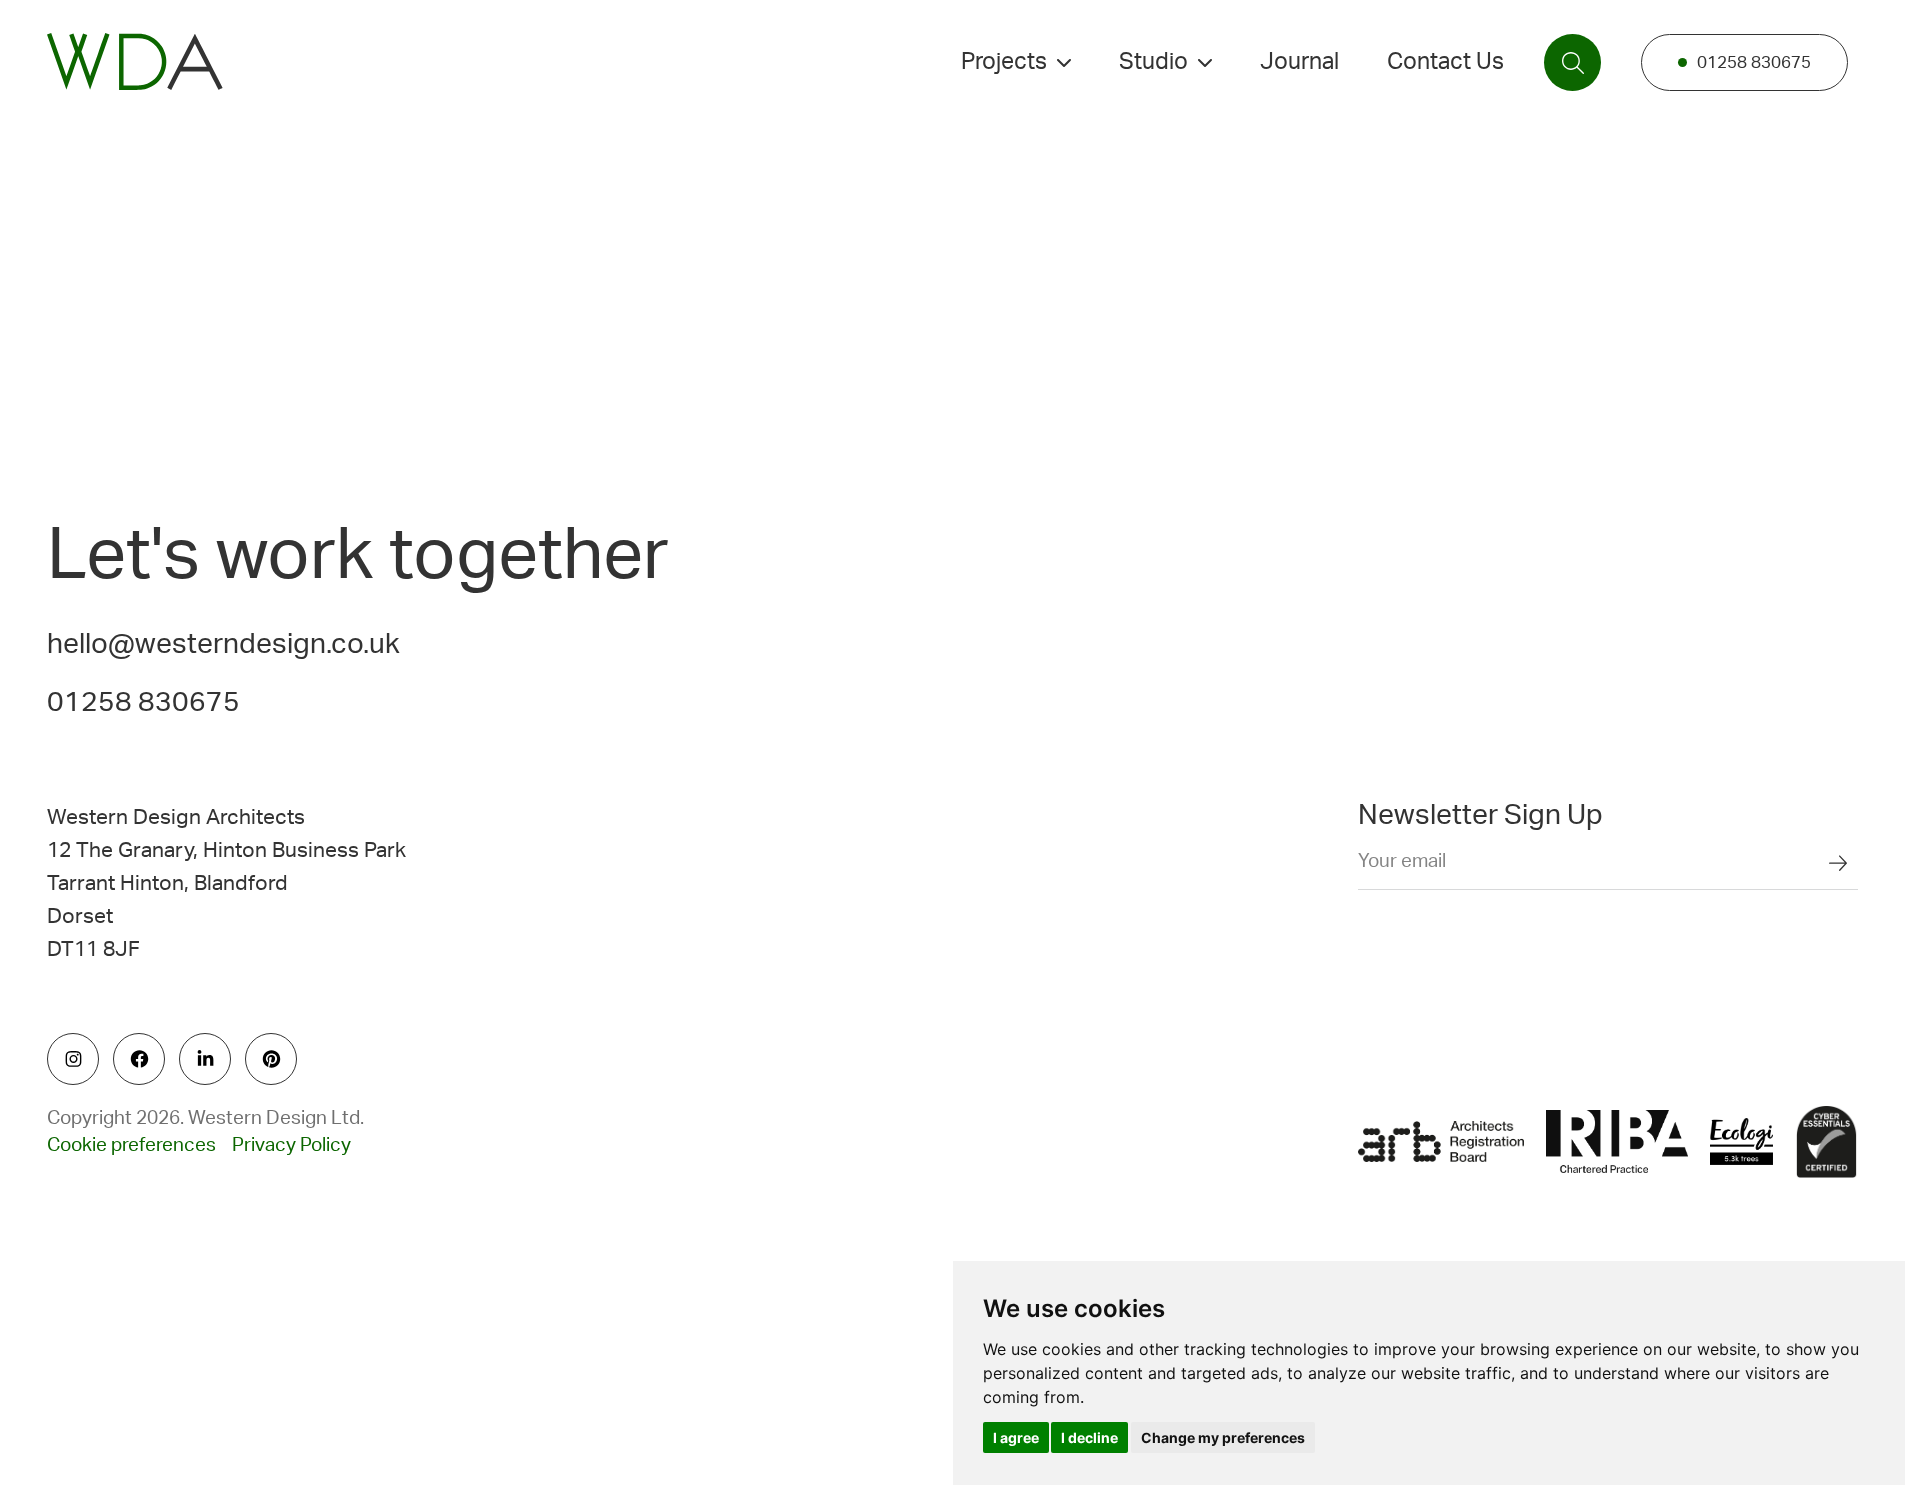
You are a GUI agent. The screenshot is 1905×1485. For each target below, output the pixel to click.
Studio (1153, 61)
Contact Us (1445, 61)
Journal (1299, 61)
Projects (1004, 61)
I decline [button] (1089, 1437)
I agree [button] (1016, 1437)
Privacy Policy (291, 1145)
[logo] (135, 61)
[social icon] (73, 1059)
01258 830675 (1754, 62)
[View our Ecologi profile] (1741, 1142)
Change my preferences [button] (1223, 1437)
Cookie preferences (131, 1145)
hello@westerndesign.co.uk (223, 644)
